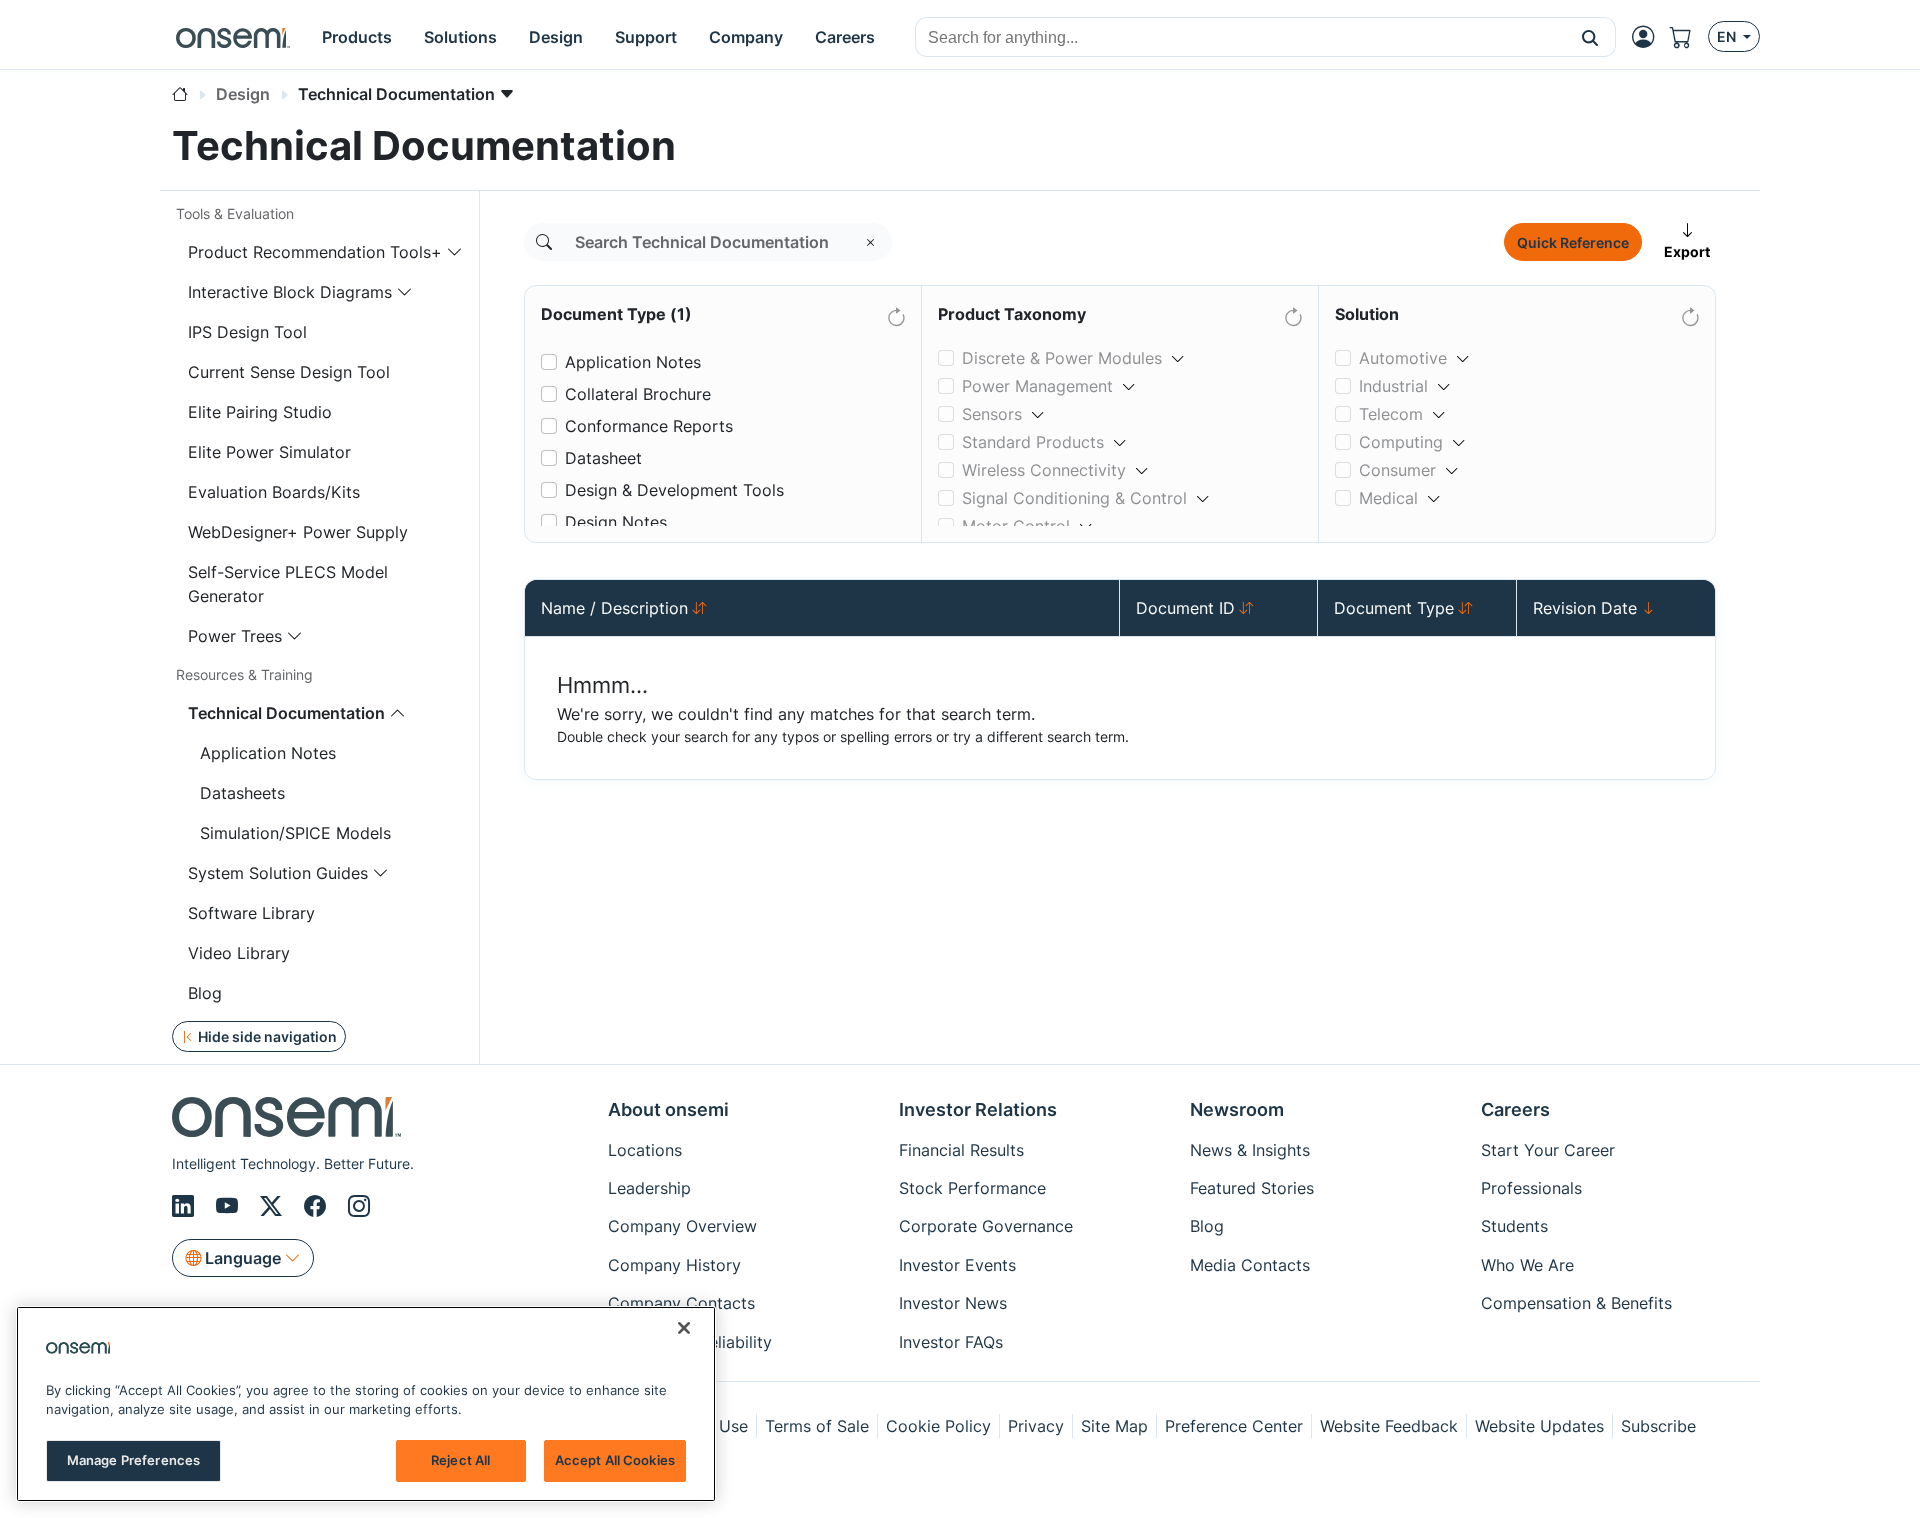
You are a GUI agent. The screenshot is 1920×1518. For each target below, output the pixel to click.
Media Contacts (1250, 1265)
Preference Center (1234, 1426)
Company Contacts (681, 1303)
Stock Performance (972, 1188)
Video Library (239, 953)
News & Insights (1250, 1150)
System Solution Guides (278, 873)
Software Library (251, 913)
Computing (1401, 442)
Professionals (1531, 1188)
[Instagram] (359, 1206)
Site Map (1114, 1426)
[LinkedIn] (186, 1206)
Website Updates (1539, 1426)
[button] (1590, 37)
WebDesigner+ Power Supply (298, 532)
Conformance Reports (649, 426)
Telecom (1391, 414)
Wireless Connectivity (1044, 470)
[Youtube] (230, 1206)
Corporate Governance (986, 1226)
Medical (1388, 498)
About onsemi (668, 1109)
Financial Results (961, 1150)
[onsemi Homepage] (233, 37)
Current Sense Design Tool (289, 372)
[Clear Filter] (895, 313)
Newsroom (1237, 1109)
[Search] (544, 242)
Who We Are (1527, 1265)
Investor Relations (978, 1109)
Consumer (1397, 470)
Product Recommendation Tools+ (315, 252)
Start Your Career (1548, 1150)
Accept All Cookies (615, 1460)
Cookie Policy (938, 1426)
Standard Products (1033, 442)
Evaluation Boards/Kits (274, 492)
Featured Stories (1252, 1188)
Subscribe (1658, 1426)
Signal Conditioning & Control (1074, 498)
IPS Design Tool (247, 332)
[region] (366, 1404)
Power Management (1037, 386)
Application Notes (268, 753)
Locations (645, 1150)
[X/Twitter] (274, 1206)
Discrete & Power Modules (1062, 358)
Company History (674, 1265)
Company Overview (682, 1226)
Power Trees (235, 636)
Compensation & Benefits (1576, 1303)
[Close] (684, 1328)
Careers (1515, 1109)
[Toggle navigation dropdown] (455, 252)
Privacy (1036, 1426)
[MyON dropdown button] (1649, 37)
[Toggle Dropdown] (1178, 350)
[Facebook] (318, 1206)
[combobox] (1240, 38)
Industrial (1393, 386)
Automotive (1403, 358)
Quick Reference (1573, 242)
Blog (205, 993)
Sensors (992, 414)
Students (1514, 1226)
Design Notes (616, 522)
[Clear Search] (871, 242)
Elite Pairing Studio (260, 412)
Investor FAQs (951, 1342)
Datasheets (242, 793)
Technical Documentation (286, 713)
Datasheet (603, 458)
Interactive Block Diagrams (290, 292)
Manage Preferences (133, 1460)
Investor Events (957, 1265)
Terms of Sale (817, 1426)
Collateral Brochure (638, 394)
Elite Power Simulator (269, 452)
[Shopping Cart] (1689, 37)
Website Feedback (1389, 1426)
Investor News (953, 1303)
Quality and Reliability (690, 1342)
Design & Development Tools (674, 490)
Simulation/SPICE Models (295, 833)
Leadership (649, 1188)
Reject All (460, 1460)
